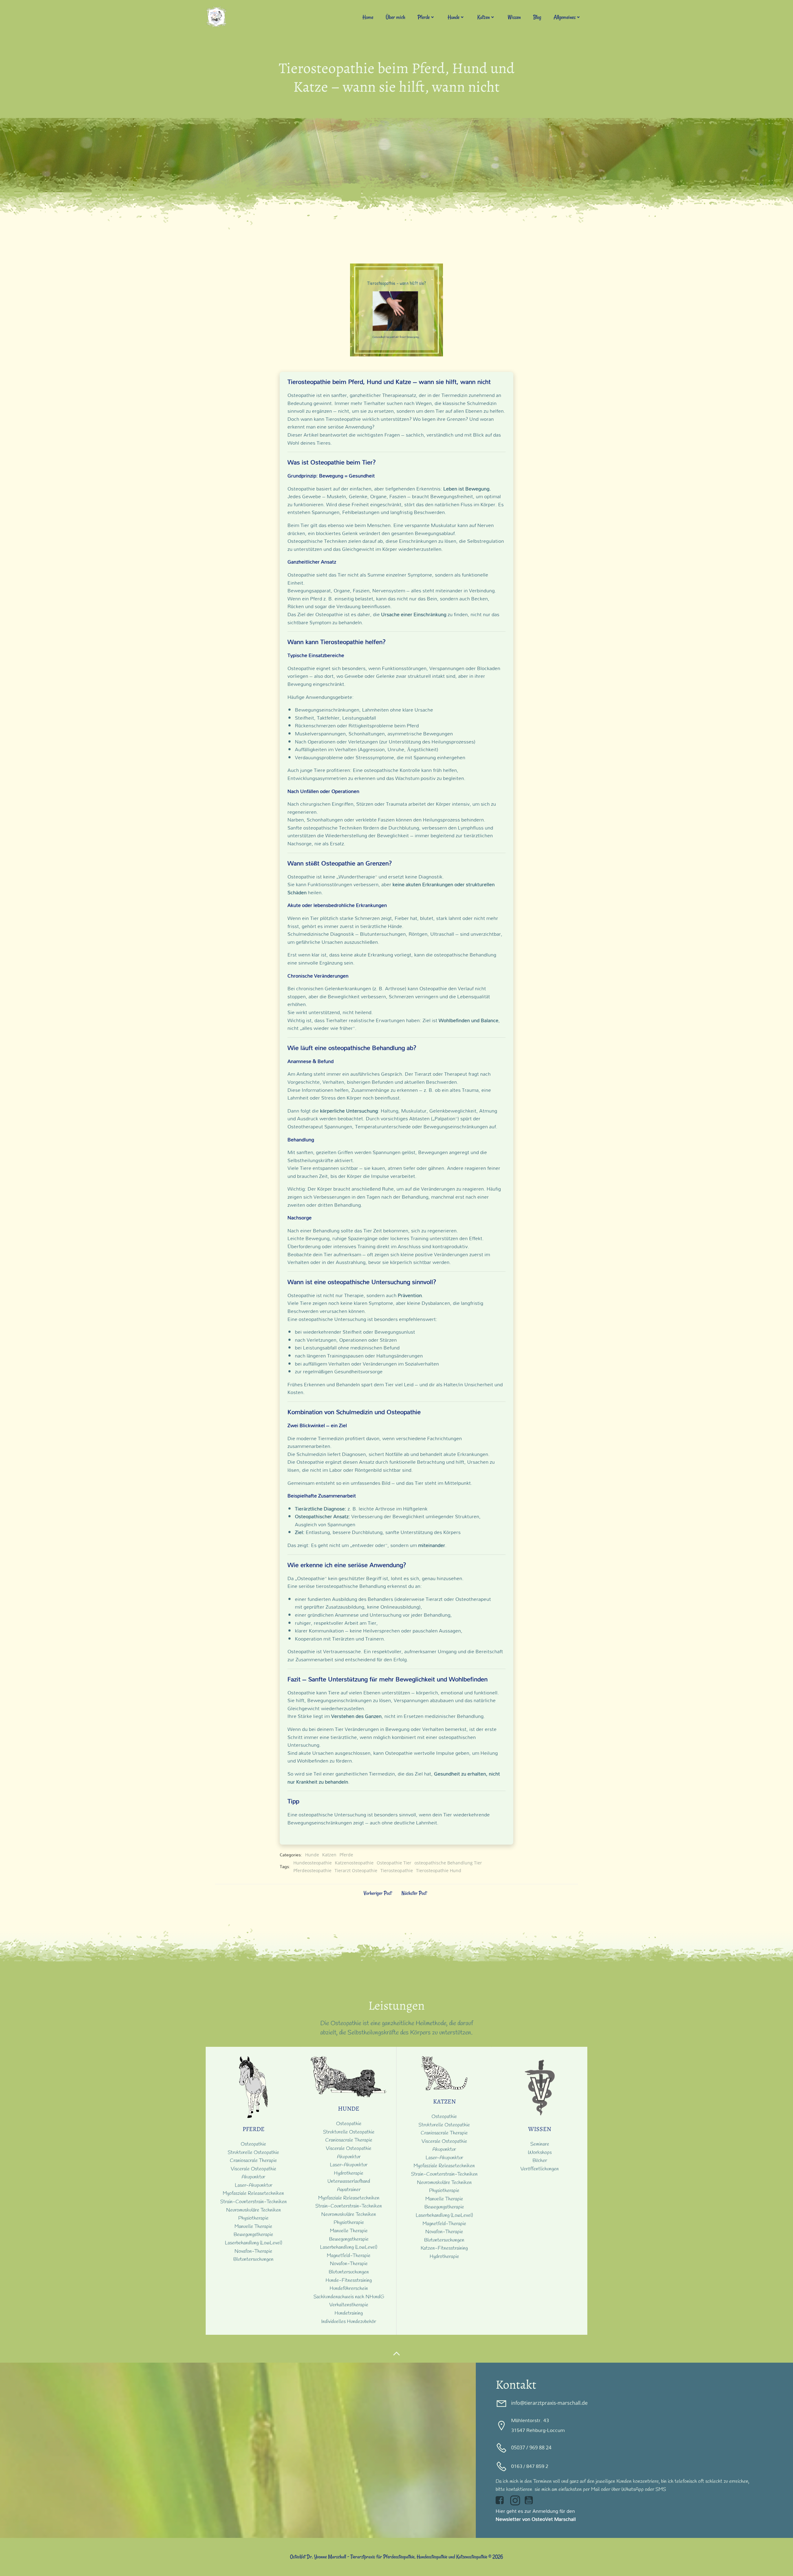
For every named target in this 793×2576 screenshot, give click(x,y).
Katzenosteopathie (354, 1863)
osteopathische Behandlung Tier (448, 1863)
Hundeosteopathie (313, 1863)
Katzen (484, 17)
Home (368, 17)
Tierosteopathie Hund (439, 1870)
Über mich (395, 17)
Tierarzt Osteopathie (356, 1870)
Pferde (424, 17)
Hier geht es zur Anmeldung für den (535, 2511)
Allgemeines (565, 17)
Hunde (453, 17)
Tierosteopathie (397, 1870)
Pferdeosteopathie (312, 1870)
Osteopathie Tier (394, 1863)
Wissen (514, 17)
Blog (537, 17)
